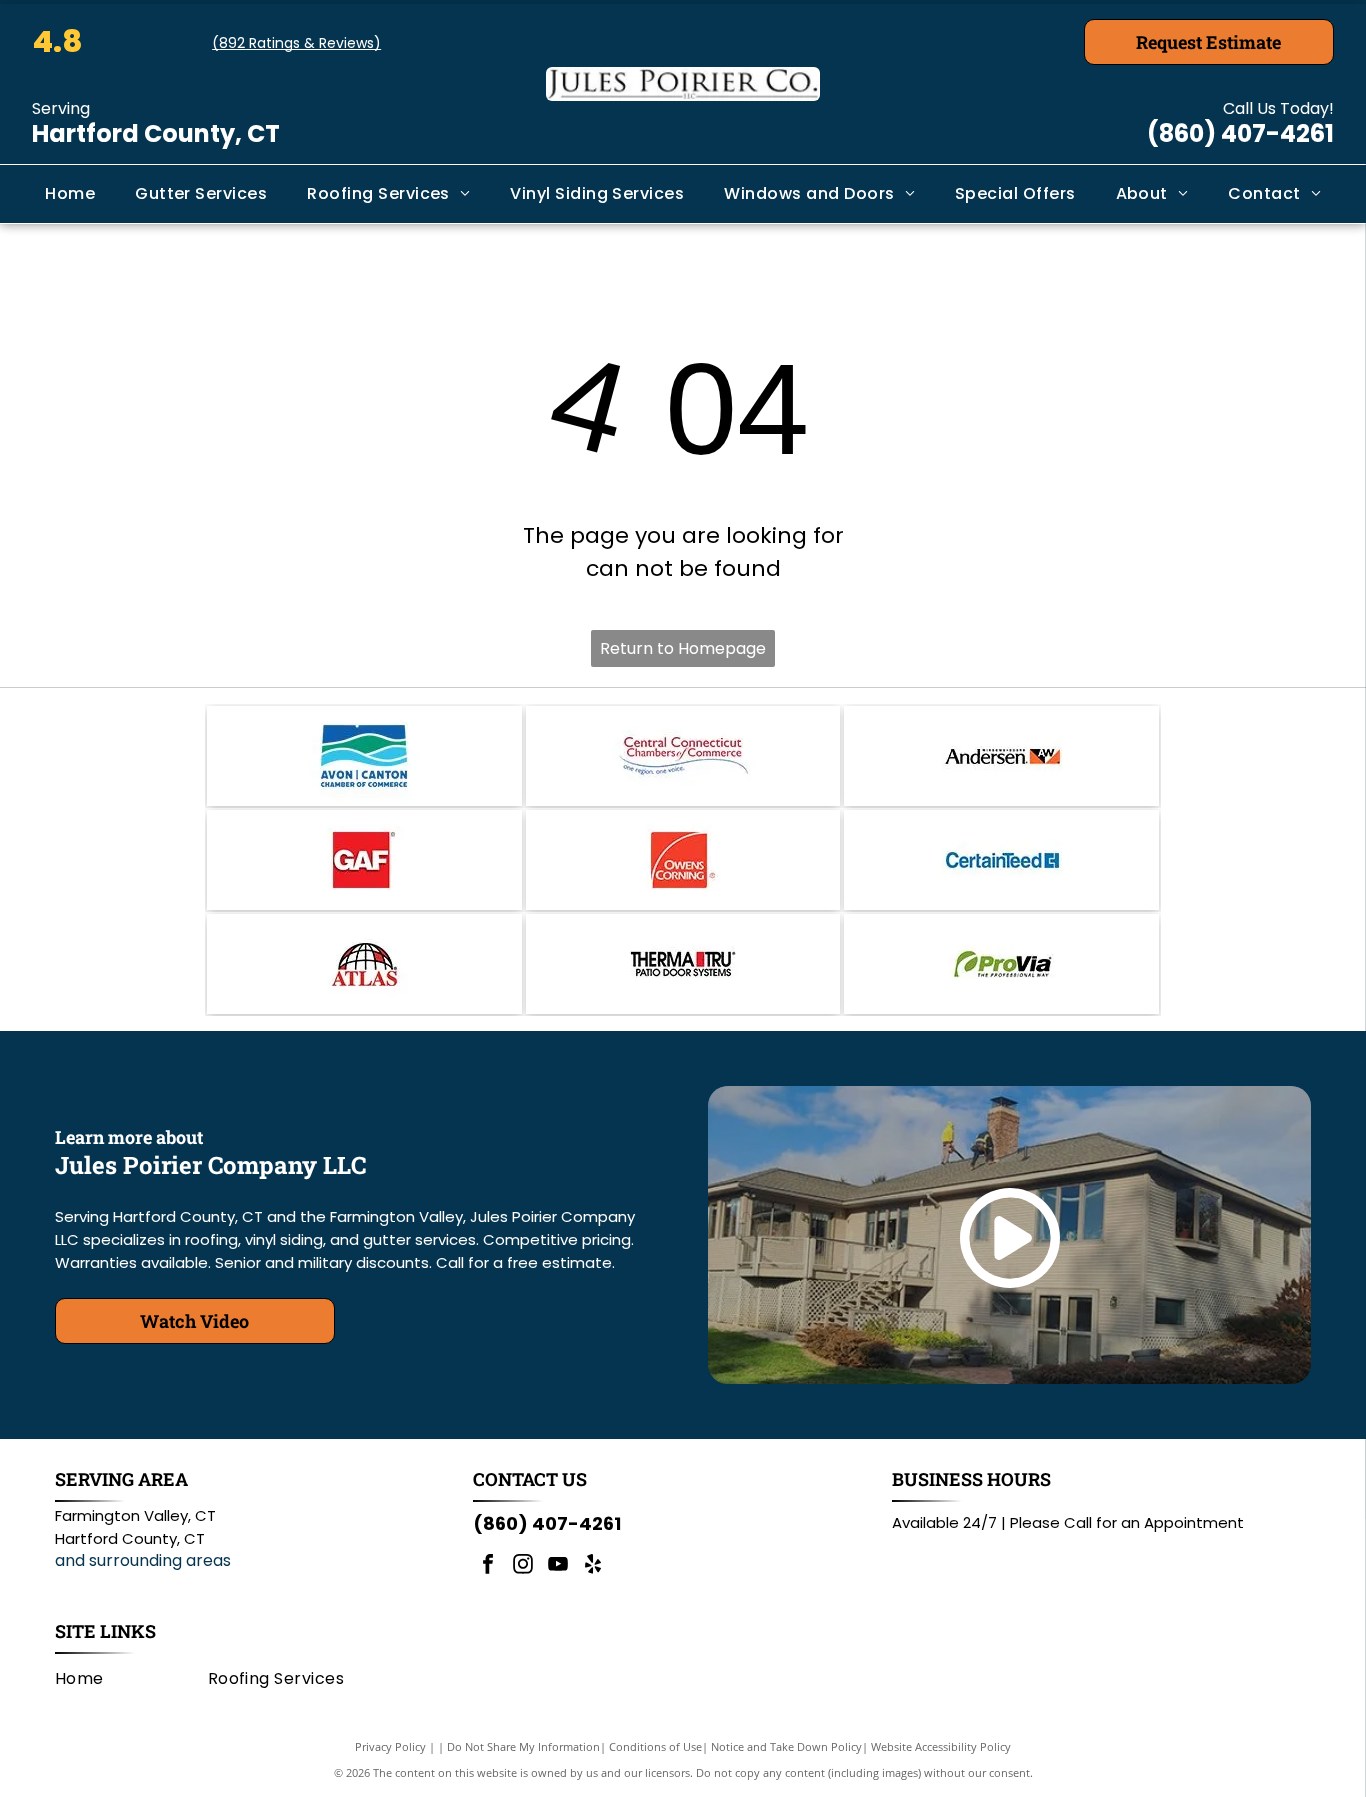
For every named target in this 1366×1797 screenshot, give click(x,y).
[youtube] (558, 1566)
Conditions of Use (655, 1746)
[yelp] (593, 1566)
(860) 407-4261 (1240, 133)
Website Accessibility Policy (941, 1746)
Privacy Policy (390, 1746)
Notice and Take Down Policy (786, 1746)
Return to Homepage (683, 648)
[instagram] (523, 1566)
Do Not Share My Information (523, 1746)
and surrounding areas (143, 1560)
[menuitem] (70, 194)
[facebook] (488, 1566)
